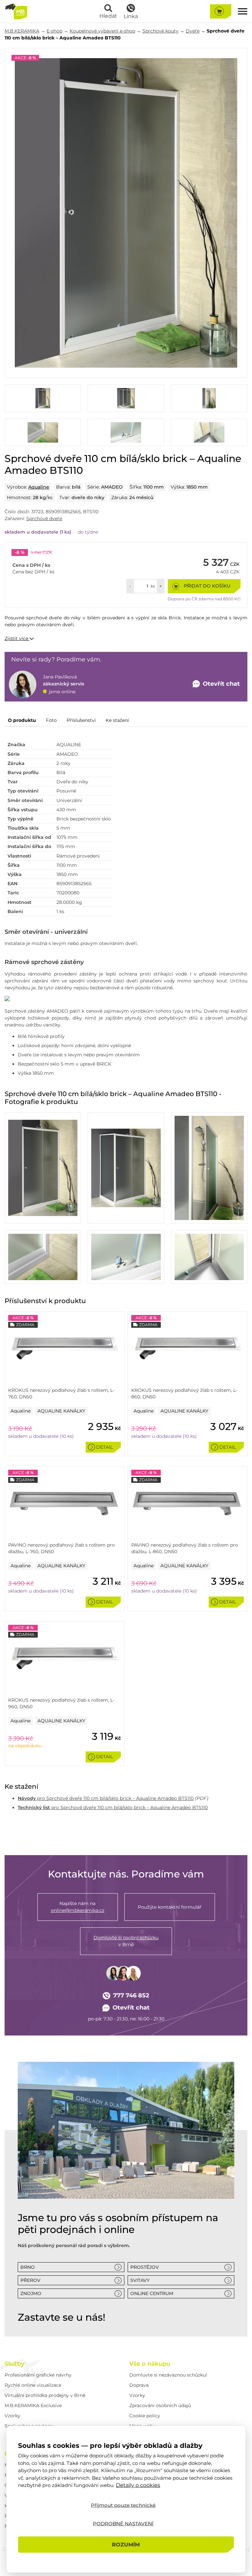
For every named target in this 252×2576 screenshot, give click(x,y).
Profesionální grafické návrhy (38, 2375)
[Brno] (126, 2130)
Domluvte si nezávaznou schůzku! (168, 2375)
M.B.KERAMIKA (22, 31)
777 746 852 (131, 1995)
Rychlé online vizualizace (33, 2385)
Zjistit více (17, 638)
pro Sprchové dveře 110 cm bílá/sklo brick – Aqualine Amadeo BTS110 (106, 1798)
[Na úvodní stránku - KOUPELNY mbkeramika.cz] (16, 11)
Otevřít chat (131, 2008)
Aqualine (39, 487)
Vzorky (12, 2416)
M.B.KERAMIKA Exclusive (33, 2405)
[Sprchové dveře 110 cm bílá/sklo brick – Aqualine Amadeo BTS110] (126, 213)
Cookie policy (145, 2416)
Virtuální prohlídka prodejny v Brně (45, 2395)
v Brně (126, 1941)
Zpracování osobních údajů (160, 2405)
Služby (14, 2364)
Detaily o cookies (138, 2485)
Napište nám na (78, 1907)
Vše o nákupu (150, 2364)
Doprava (139, 2385)
